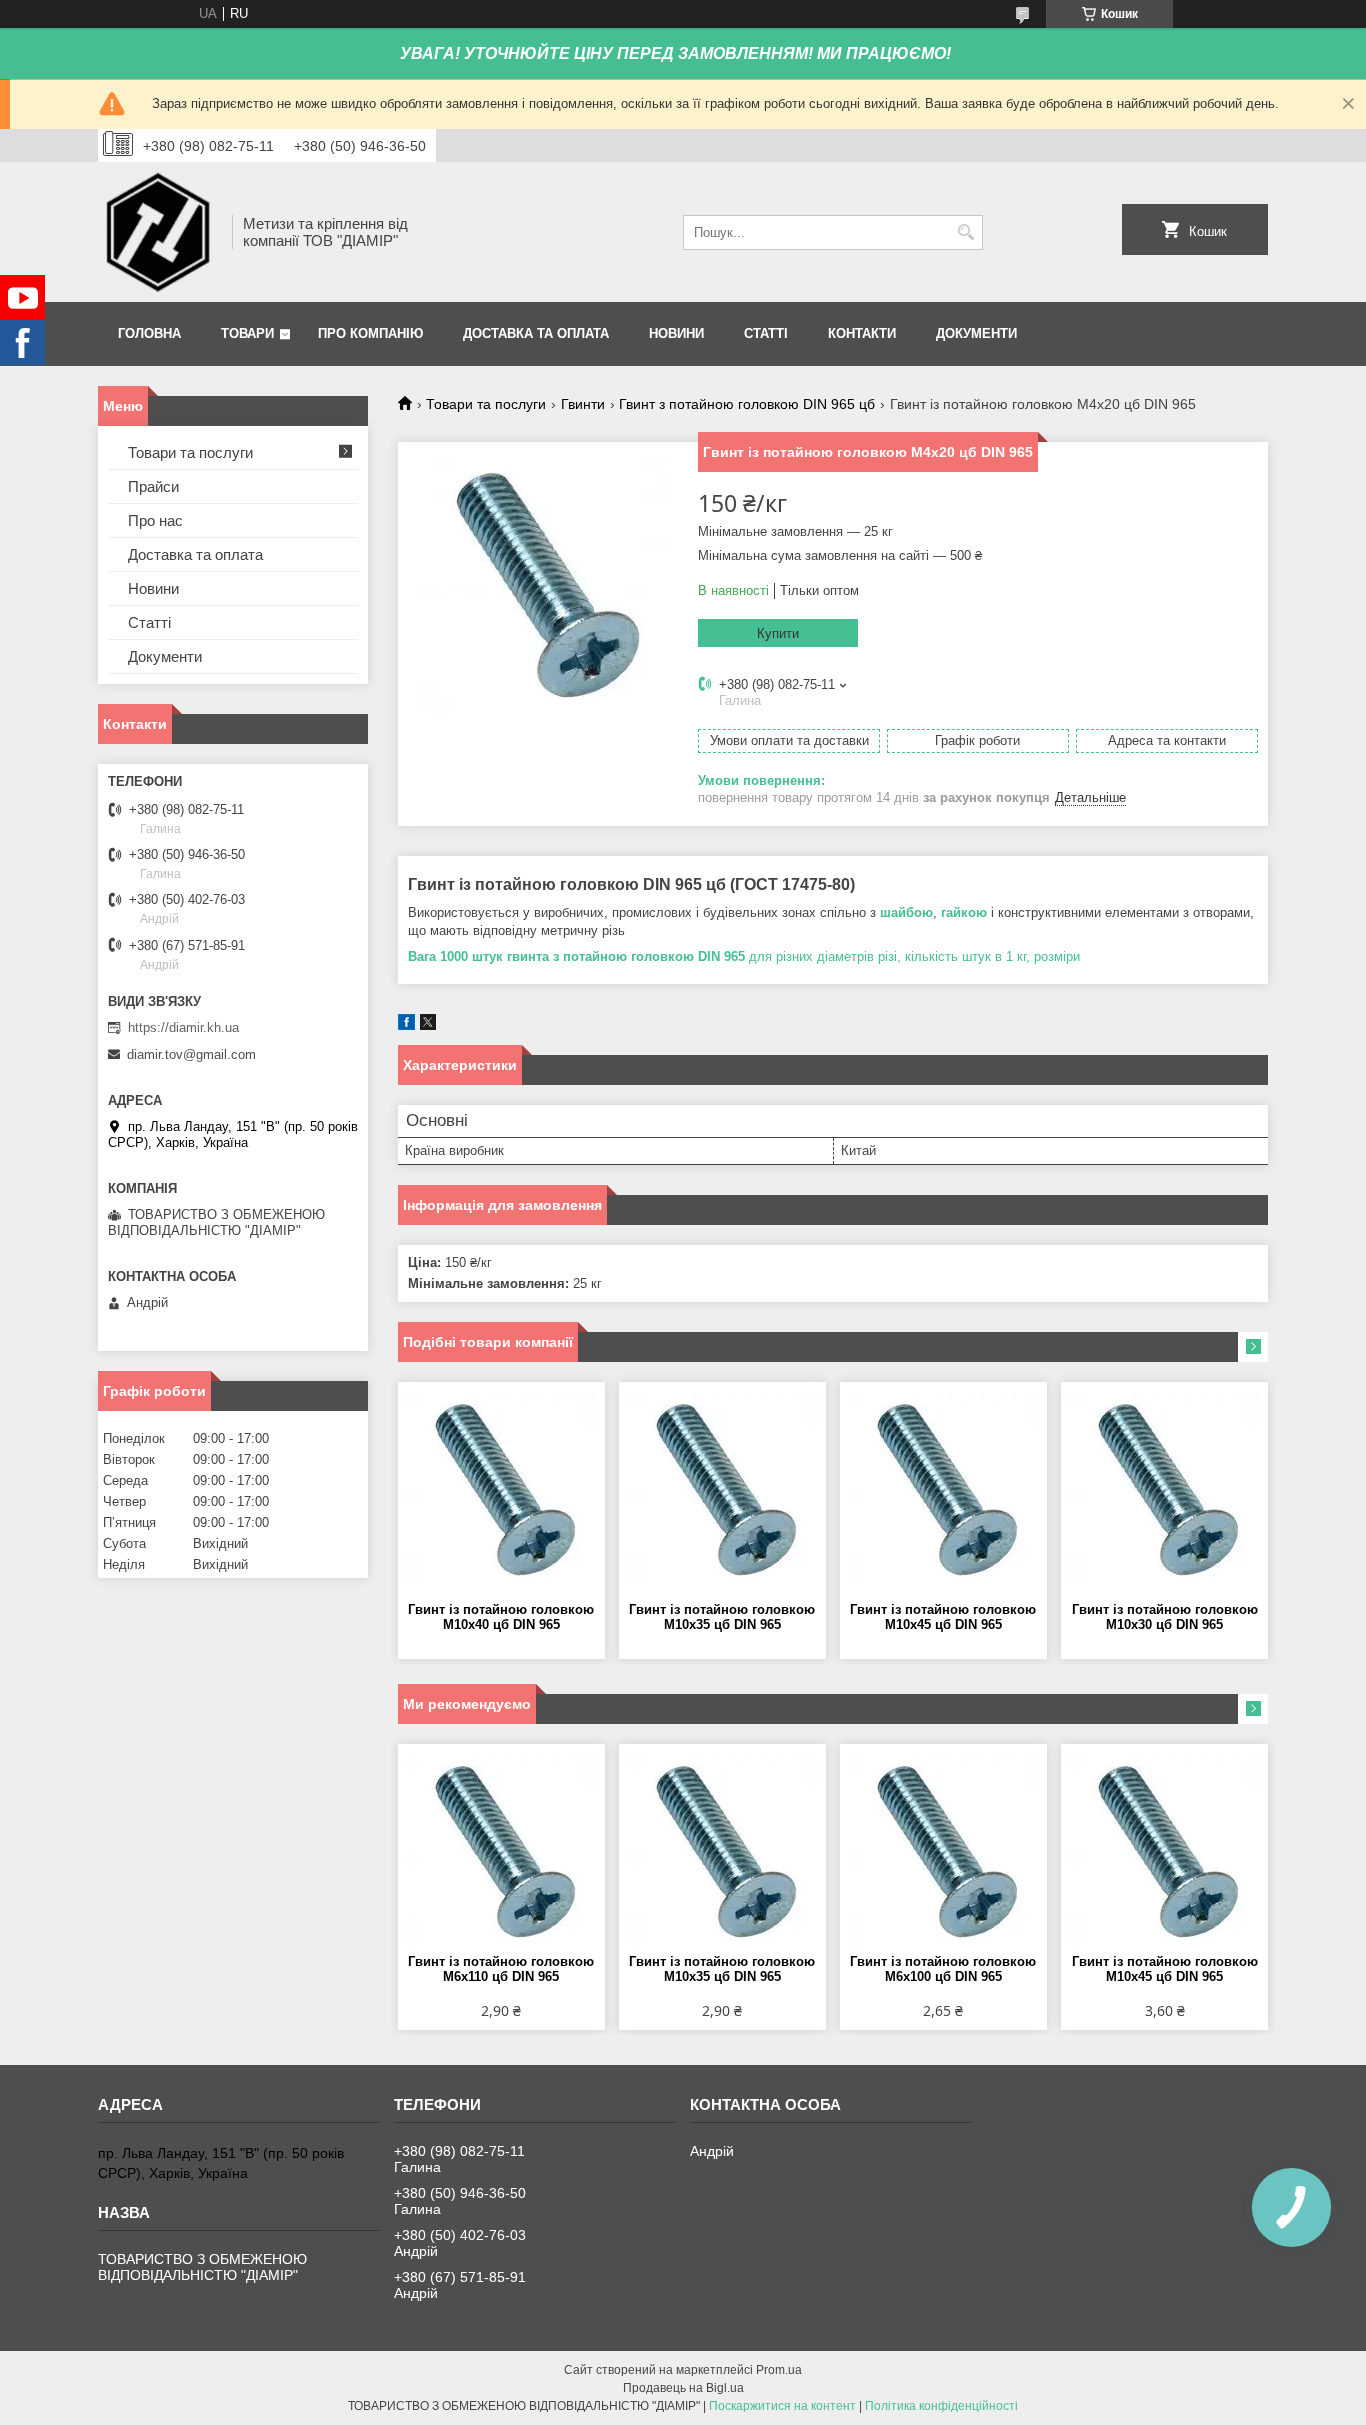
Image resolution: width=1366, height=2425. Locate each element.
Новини (676, 333)
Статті (766, 333)
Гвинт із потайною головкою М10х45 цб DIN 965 (943, 1617)
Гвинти (583, 404)
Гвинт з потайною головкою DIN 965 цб (747, 404)
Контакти (862, 333)
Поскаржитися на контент (782, 2406)
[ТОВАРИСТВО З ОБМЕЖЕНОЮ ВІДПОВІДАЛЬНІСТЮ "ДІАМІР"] (158, 232)
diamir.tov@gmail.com (191, 1054)
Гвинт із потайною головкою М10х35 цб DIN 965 (722, 1617)
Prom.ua (779, 2370)
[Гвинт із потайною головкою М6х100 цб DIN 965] (943, 1854)
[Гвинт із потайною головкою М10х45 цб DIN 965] (943, 1492)
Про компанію (370, 333)
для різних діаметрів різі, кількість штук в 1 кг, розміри (746, 956)
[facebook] (406, 1025)
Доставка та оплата (536, 333)
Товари (247, 333)
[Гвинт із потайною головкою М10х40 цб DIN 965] (501, 1492)
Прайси (153, 486)
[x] (428, 1025)
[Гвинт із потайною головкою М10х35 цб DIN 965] (722, 1492)
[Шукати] (965, 232)
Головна (149, 333)
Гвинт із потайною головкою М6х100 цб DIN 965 (943, 1969)
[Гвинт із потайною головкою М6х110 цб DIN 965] (501, 1854)
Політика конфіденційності (941, 2406)
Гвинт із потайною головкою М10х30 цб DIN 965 (1165, 1617)
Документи (976, 333)
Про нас (155, 520)
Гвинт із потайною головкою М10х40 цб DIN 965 (501, 1617)
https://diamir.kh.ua (183, 1027)
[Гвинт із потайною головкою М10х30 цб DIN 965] (1164, 1492)
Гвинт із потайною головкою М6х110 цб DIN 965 (501, 1969)
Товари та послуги (486, 404)
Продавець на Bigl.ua (683, 2388)
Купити (778, 633)
